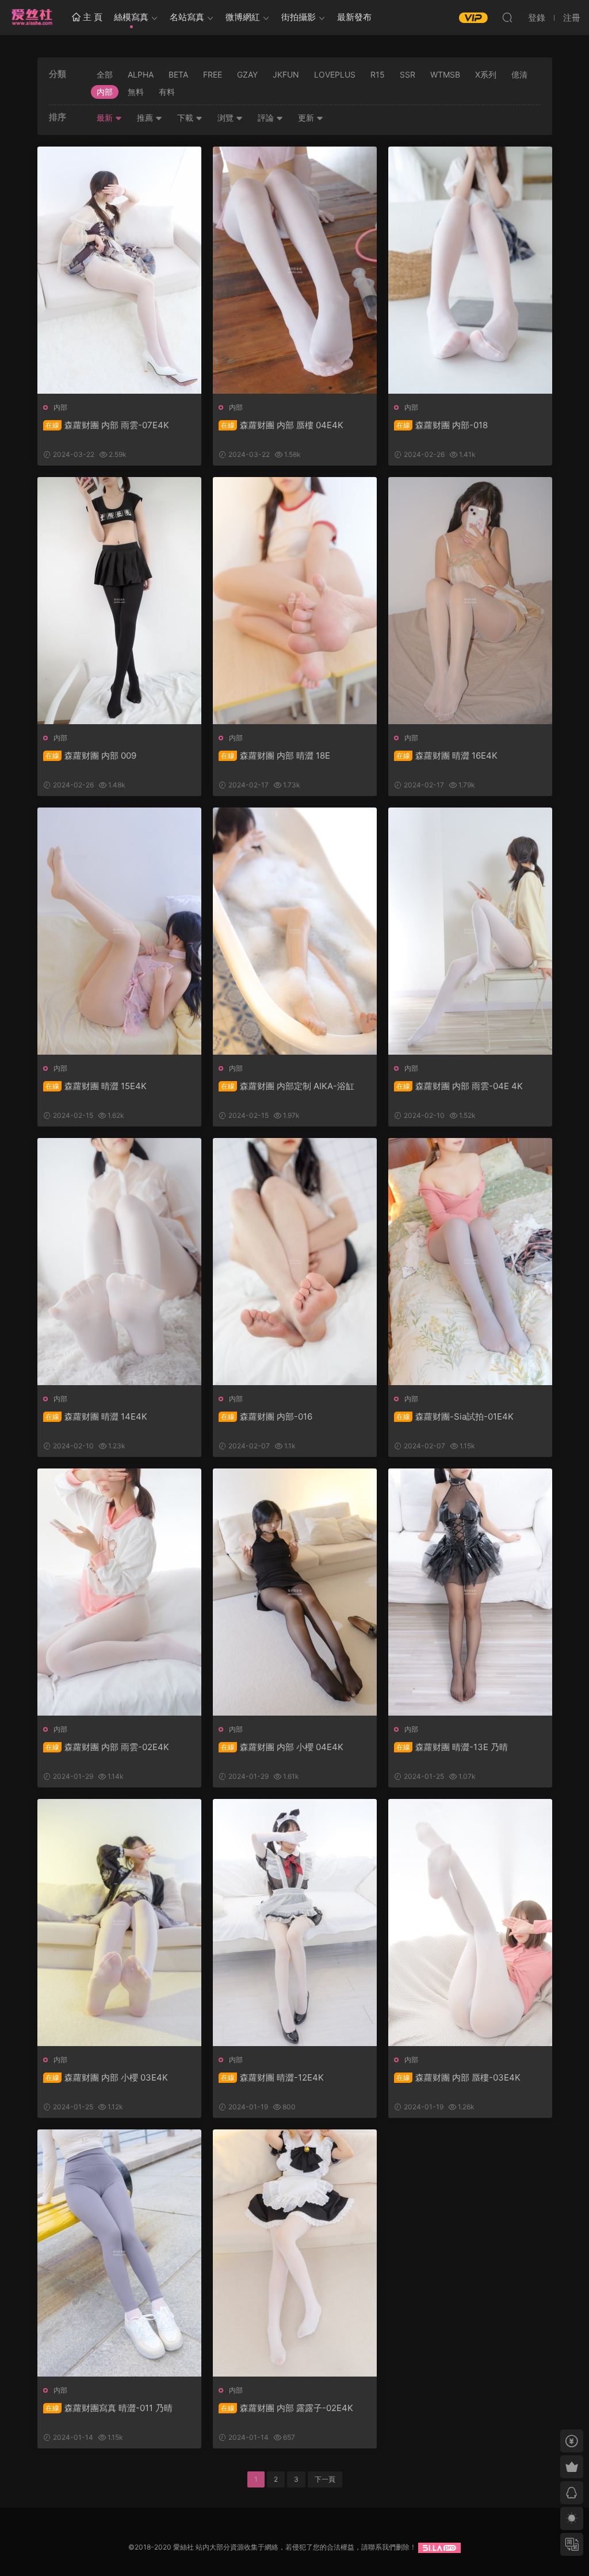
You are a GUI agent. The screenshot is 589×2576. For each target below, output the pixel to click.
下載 (186, 118)
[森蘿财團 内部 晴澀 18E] (295, 601)
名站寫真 (187, 17)
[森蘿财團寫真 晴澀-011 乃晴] (119, 2253)
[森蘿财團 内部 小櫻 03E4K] (119, 1923)
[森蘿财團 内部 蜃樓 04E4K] (295, 270)
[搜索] (507, 17)
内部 (105, 92)
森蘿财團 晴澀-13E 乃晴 (452, 1747)
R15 (378, 74)
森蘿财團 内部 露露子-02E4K (287, 2408)
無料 (136, 92)
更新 (307, 118)
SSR (408, 74)
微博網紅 (243, 17)
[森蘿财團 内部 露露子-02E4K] (295, 2253)
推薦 (146, 118)
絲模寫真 (131, 17)
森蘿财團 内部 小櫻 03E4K (107, 2077)
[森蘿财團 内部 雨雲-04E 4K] (470, 931)
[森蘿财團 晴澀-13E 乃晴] (470, 1592)
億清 (519, 74)
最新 (106, 118)
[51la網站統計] (439, 2547)
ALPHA (141, 74)
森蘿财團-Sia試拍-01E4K (455, 1416)
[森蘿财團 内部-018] (470, 270)
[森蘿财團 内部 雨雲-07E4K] (119, 270)
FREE (213, 74)
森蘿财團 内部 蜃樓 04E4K (282, 425)
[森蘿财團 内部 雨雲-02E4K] (119, 1592)
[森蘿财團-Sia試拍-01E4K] (470, 1262)
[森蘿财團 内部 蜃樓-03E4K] (470, 1923)
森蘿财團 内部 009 (91, 756)
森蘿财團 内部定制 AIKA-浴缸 (288, 1086)
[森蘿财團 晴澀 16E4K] (470, 601)
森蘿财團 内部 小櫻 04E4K (282, 1747)
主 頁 (91, 17)
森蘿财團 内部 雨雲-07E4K (107, 425)
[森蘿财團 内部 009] (119, 601)
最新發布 (354, 17)
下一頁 (325, 2479)
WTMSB (445, 74)
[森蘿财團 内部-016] (295, 1262)
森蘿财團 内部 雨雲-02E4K (107, 1747)
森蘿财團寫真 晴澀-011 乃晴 (109, 2408)
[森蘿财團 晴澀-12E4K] (295, 1923)
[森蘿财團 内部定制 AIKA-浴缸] (295, 931)
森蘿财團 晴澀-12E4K (272, 2077)
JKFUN (286, 74)
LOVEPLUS (335, 74)
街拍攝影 (299, 17)
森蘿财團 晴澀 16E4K (447, 756)
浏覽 (227, 118)
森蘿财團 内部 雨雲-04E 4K (460, 1086)
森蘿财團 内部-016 (267, 1416)
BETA (178, 74)
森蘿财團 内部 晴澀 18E (276, 756)
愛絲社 (32, 17)
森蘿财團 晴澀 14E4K (96, 1416)
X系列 (486, 74)
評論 (267, 118)
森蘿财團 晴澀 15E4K (96, 1086)
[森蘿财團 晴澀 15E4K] (119, 931)
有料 (167, 92)
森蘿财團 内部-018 (442, 425)
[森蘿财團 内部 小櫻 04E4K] (295, 1592)
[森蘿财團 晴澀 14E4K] (119, 1262)
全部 (105, 74)
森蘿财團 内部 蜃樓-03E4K (458, 2077)
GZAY (247, 74)
